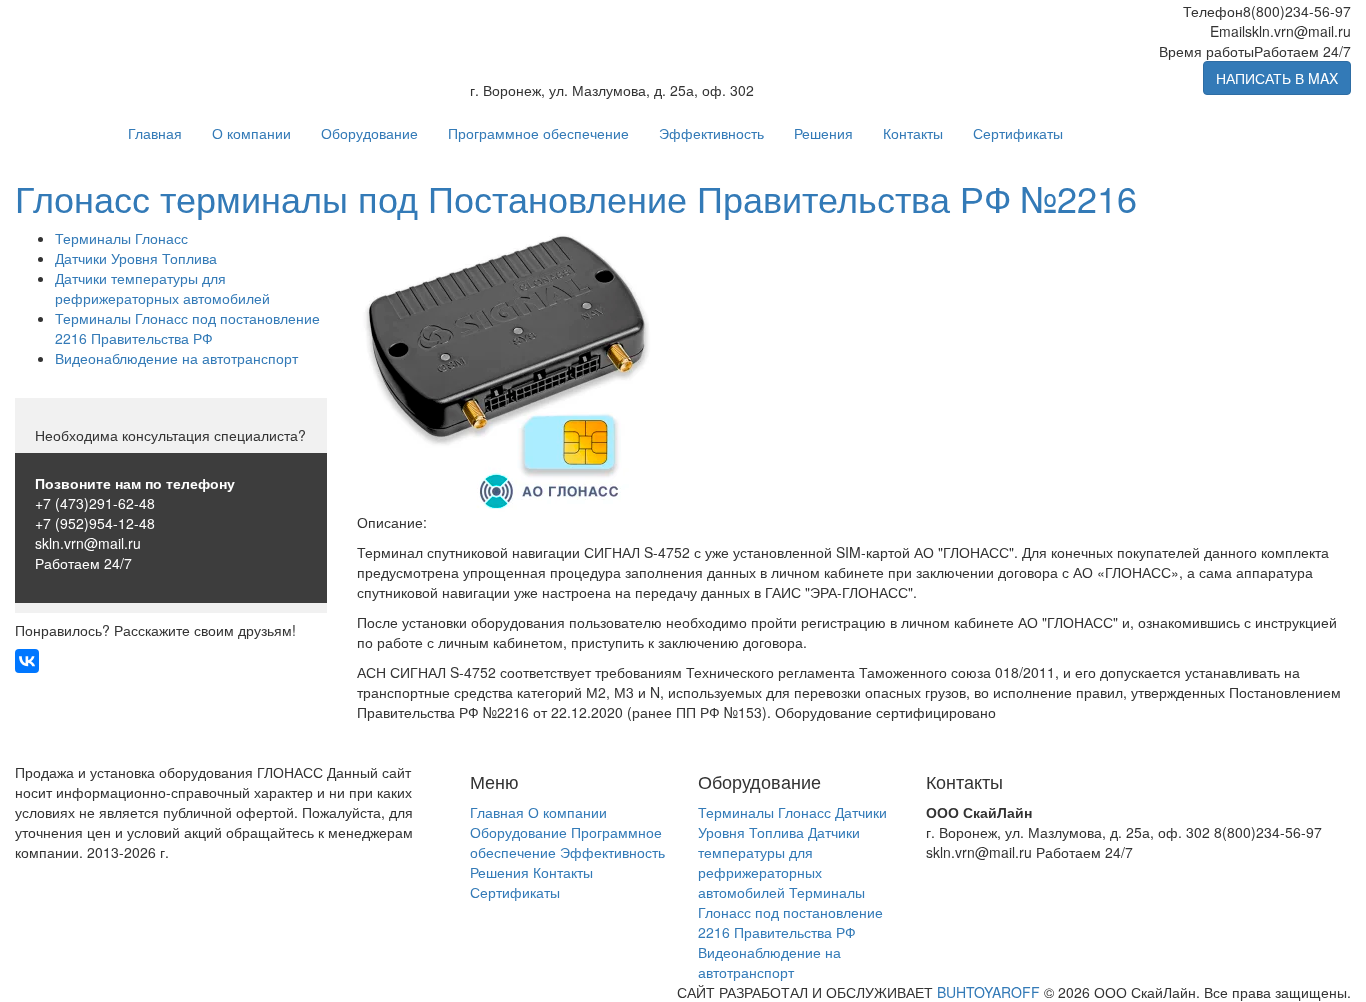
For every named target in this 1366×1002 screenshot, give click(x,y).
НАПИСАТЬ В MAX (1277, 78)
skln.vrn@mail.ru (88, 543)
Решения (823, 133)
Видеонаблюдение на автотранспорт (176, 358)
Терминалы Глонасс (121, 238)
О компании (251, 133)
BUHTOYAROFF (988, 992)
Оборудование (369, 133)
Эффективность (711, 133)
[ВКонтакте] (27, 661)
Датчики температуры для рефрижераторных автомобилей (162, 288)
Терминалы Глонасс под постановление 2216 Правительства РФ (187, 328)
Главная (155, 133)
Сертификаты (1018, 133)
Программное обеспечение (538, 133)
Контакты (913, 133)
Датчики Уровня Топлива (136, 258)
